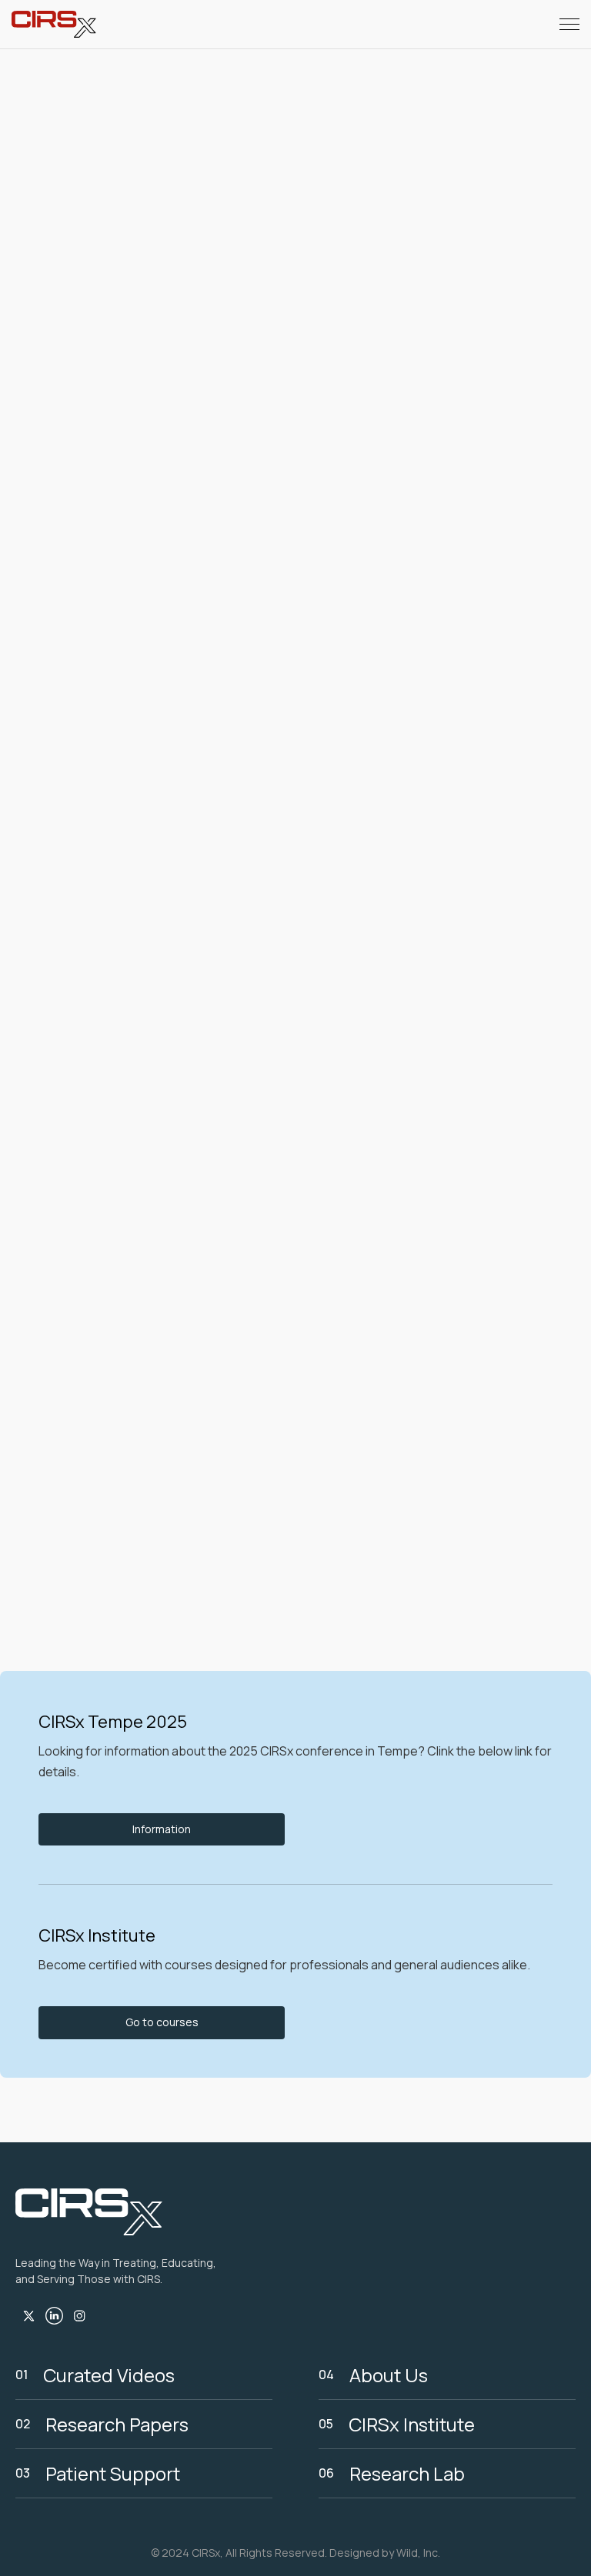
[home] (54, 24)
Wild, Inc (417, 2553)
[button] (569, 24)
